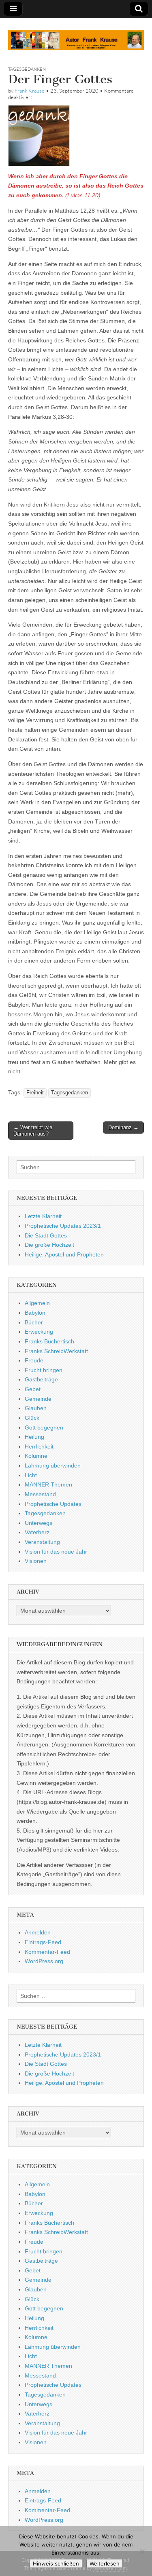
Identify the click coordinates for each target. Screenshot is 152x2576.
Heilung (34, 1437)
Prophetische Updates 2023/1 (63, 1226)
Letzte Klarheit (43, 1216)
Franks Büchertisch (49, 1341)
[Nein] (142, 2551)
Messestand (40, 1494)
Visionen (36, 1561)
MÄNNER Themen (48, 1484)
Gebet (33, 1389)
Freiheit (35, 1093)
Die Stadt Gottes (46, 1235)
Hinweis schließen (56, 2563)
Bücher (34, 1322)
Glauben (36, 1408)
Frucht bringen (44, 1370)
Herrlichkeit (39, 1446)
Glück (32, 1418)
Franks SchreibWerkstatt (56, 1351)
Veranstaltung (42, 1542)
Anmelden (38, 1932)
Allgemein (37, 1303)
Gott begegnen (44, 1427)
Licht (31, 1475)
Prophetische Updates (53, 1504)
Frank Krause (30, 91)
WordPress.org (44, 1961)
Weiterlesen (105, 2563)
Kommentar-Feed (47, 1952)
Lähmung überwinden (53, 1465)
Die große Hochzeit (49, 1245)
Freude (34, 1360)
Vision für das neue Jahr (56, 1552)
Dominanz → (123, 1127)
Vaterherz (37, 1532)
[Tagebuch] (76, 36)
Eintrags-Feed (43, 1942)
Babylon (35, 1313)
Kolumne (36, 1456)
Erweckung (39, 1332)
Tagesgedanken (27, 69)
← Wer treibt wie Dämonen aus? (33, 1131)
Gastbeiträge (41, 1379)
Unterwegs (39, 1523)
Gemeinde (38, 1399)
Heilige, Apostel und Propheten (64, 1254)
